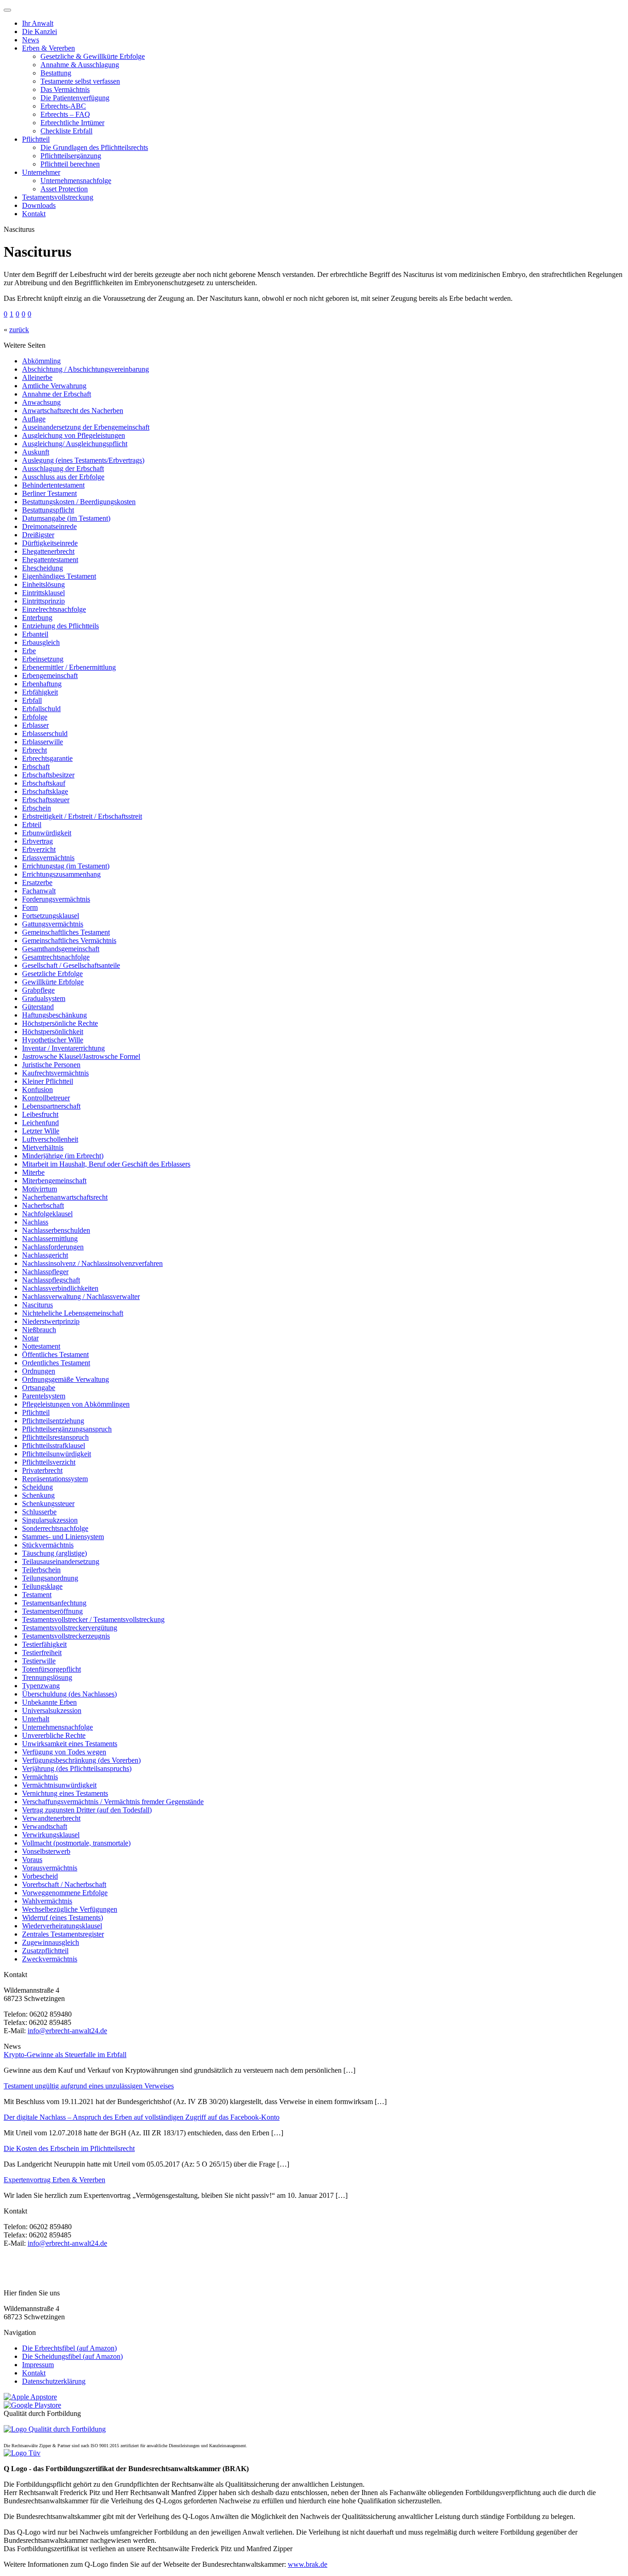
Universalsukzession (52, 1711)
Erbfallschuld (41, 709)
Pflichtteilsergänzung (71, 156)
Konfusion (37, 1090)
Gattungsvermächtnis (53, 924)
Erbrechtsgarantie (47, 758)
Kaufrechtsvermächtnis (55, 1073)
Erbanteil (35, 634)
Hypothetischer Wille (53, 1040)
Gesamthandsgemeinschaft (61, 949)
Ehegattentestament (50, 560)
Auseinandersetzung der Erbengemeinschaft (86, 427)
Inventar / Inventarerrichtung (63, 1048)
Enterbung (37, 618)
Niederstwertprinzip (51, 1321)
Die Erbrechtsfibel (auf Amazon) (69, 2348)
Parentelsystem (44, 1396)
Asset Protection (64, 189)
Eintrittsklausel (43, 593)
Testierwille (39, 1661)
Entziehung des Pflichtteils (60, 626)
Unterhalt (36, 1719)
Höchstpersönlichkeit (53, 1032)
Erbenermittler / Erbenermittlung (69, 667)
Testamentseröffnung (52, 1611)
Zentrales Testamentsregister (63, 1934)
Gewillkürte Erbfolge (53, 982)
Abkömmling (41, 361)
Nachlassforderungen (53, 1247)
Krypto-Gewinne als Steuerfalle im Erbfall (65, 2055)
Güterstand (38, 1007)
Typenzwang (41, 1686)
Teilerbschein (41, 1570)
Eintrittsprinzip (43, 601)
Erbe (29, 651)
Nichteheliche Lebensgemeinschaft (73, 1313)
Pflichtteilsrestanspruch (55, 1437)
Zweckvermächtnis (50, 1959)
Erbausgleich (41, 642)
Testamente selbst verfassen (80, 81)
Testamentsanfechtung (54, 1603)
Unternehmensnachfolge (76, 181)
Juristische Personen (51, 1065)
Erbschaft (36, 767)
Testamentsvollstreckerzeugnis (66, 1636)
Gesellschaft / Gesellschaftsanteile (71, 965)
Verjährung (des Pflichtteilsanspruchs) (77, 1768)
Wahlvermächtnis (47, 1901)
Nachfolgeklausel (47, 1214)
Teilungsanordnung (50, 1578)
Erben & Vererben (49, 48)
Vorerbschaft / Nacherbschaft (64, 1884)
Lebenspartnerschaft (51, 1106)
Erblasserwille (43, 742)
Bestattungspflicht (48, 510)
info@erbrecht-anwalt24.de (67, 2031)
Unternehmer (41, 172)
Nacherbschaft (43, 1205)
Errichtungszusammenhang (61, 874)
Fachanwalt (39, 891)
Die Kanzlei (40, 32)
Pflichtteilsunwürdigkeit (57, 1454)
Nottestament (41, 1346)
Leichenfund (40, 1123)
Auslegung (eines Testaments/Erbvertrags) (83, 460)
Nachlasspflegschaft (51, 1280)
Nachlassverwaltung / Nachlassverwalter (81, 1297)
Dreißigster (38, 535)
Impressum (38, 2365)
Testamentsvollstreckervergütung (70, 1628)
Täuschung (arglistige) (54, 1553)
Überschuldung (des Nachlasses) (69, 1694)
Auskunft (36, 452)
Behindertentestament (53, 485)
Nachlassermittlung (50, 1239)
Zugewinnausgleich (51, 1942)
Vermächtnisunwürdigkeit (59, 1785)
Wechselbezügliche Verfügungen (70, 1909)
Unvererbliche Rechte (54, 1735)
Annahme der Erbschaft (57, 394)
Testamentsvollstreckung (58, 197)
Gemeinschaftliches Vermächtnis (69, 940)
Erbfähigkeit (40, 692)
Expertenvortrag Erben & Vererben (54, 2180)
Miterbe (33, 1172)
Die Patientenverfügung (75, 98)
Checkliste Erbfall (66, 131)
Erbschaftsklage (45, 791)
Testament (37, 1595)
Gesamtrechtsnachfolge (56, 957)
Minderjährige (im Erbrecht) (63, 1156)
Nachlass (35, 1222)
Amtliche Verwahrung (54, 386)
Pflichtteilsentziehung (53, 1421)
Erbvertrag (37, 841)
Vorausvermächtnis (50, 1868)
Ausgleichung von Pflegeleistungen (74, 435)
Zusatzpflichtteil (45, 1951)
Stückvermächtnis (48, 1545)
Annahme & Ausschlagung (80, 65)
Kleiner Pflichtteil (48, 1081)
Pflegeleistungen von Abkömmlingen (76, 1404)
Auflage (34, 419)
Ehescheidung (43, 568)
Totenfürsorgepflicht (51, 1669)
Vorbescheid (40, 1876)
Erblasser (35, 725)
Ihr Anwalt (38, 23)
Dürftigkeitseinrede (50, 543)
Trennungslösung (47, 1677)
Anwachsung (41, 402)
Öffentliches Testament (55, 1354)
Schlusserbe (39, 1512)
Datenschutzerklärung (54, 2381)
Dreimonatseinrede (49, 526)
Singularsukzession (50, 1520)
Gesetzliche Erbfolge (52, 974)
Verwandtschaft (45, 1826)
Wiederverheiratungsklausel (62, 1926)
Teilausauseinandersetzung (61, 1561)
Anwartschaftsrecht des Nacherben (73, 411)
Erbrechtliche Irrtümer (72, 123)
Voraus (32, 1860)
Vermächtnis (40, 1777)
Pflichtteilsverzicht (49, 1462)
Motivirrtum (40, 1189)
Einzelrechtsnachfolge (54, 609)
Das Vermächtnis (65, 89)
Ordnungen (39, 1371)
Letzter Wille (41, 1131)
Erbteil (32, 825)
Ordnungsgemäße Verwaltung (66, 1379)
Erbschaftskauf (44, 783)
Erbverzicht (39, 849)
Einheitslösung (43, 584)
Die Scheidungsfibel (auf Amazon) (72, 2356)
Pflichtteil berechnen (70, 164)
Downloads (39, 205)
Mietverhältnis (43, 1147)
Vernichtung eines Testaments (65, 1793)
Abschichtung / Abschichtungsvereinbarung (86, 369)
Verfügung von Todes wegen (64, 1752)
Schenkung (38, 1495)
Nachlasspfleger (45, 1272)
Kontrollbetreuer (46, 1098)
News (31, 40)
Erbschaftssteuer (46, 800)
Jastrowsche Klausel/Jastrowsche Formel (81, 1056)
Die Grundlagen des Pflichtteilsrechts (94, 147)
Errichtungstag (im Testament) (66, 866)
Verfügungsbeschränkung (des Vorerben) (81, 1760)
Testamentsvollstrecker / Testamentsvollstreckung (93, 1619)
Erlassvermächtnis (48, 858)
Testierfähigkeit (44, 1644)
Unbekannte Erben (49, 1702)
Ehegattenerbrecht (48, 551)
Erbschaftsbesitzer (48, 775)
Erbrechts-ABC (63, 106)
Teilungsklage (42, 1586)
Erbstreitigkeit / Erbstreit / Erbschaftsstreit (82, 816)
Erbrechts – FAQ (65, 114)
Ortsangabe (39, 1388)
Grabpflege (38, 990)
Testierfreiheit (42, 1653)
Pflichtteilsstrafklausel (54, 1446)
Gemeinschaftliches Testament (66, 932)
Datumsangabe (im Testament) (66, 518)
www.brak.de (308, 2564)
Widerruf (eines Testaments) (63, 1918)
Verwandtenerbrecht (51, 1818)
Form (30, 907)
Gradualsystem (44, 998)
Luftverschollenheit (50, 1139)
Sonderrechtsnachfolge (55, 1528)
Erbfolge (35, 717)
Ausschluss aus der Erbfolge (63, 477)
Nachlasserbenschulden (56, 1230)
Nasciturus (37, 1305)
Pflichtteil (36, 139)
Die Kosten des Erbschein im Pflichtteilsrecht (69, 2148)
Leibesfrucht (40, 1114)
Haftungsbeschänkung (54, 1015)
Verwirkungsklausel (51, 1835)
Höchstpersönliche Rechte (60, 1023)
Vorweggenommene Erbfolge (65, 1893)
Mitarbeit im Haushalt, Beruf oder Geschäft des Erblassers (106, 1164)
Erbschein (37, 808)
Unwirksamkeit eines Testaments (70, 1744)
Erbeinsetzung (43, 659)
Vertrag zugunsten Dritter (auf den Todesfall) (87, 1810)
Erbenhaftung (42, 684)
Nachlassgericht (45, 1255)
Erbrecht (34, 750)
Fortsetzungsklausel (51, 916)
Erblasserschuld (45, 733)
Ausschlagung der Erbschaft (63, 469)
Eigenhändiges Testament (59, 576)
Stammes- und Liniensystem (63, 1537)
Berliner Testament (49, 493)
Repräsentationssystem (55, 1479)
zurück (19, 330)
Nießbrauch (39, 1330)
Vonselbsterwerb (46, 1851)
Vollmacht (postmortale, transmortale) (76, 1843)
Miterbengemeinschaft (54, 1181)
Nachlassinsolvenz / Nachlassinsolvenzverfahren (92, 1263)
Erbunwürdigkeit (47, 833)
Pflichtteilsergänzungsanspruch (67, 1429)
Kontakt (34, 214)
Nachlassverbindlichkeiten (60, 1288)
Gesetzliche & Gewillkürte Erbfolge (93, 56)
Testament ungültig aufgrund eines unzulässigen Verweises (89, 2086)
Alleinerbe (37, 377)
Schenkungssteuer (48, 1504)
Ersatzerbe (37, 883)
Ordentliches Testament (56, 1363)
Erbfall (32, 700)
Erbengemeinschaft (50, 676)
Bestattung (56, 73)
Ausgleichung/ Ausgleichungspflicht (75, 444)
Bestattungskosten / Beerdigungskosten (79, 502)
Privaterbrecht (42, 1470)
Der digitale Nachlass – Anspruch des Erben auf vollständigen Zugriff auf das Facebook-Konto (142, 2117)
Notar (30, 1338)
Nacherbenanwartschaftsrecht (65, 1197)
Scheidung (37, 1487)
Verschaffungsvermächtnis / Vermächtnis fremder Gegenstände (113, 1802)
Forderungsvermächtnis (56, 899)
